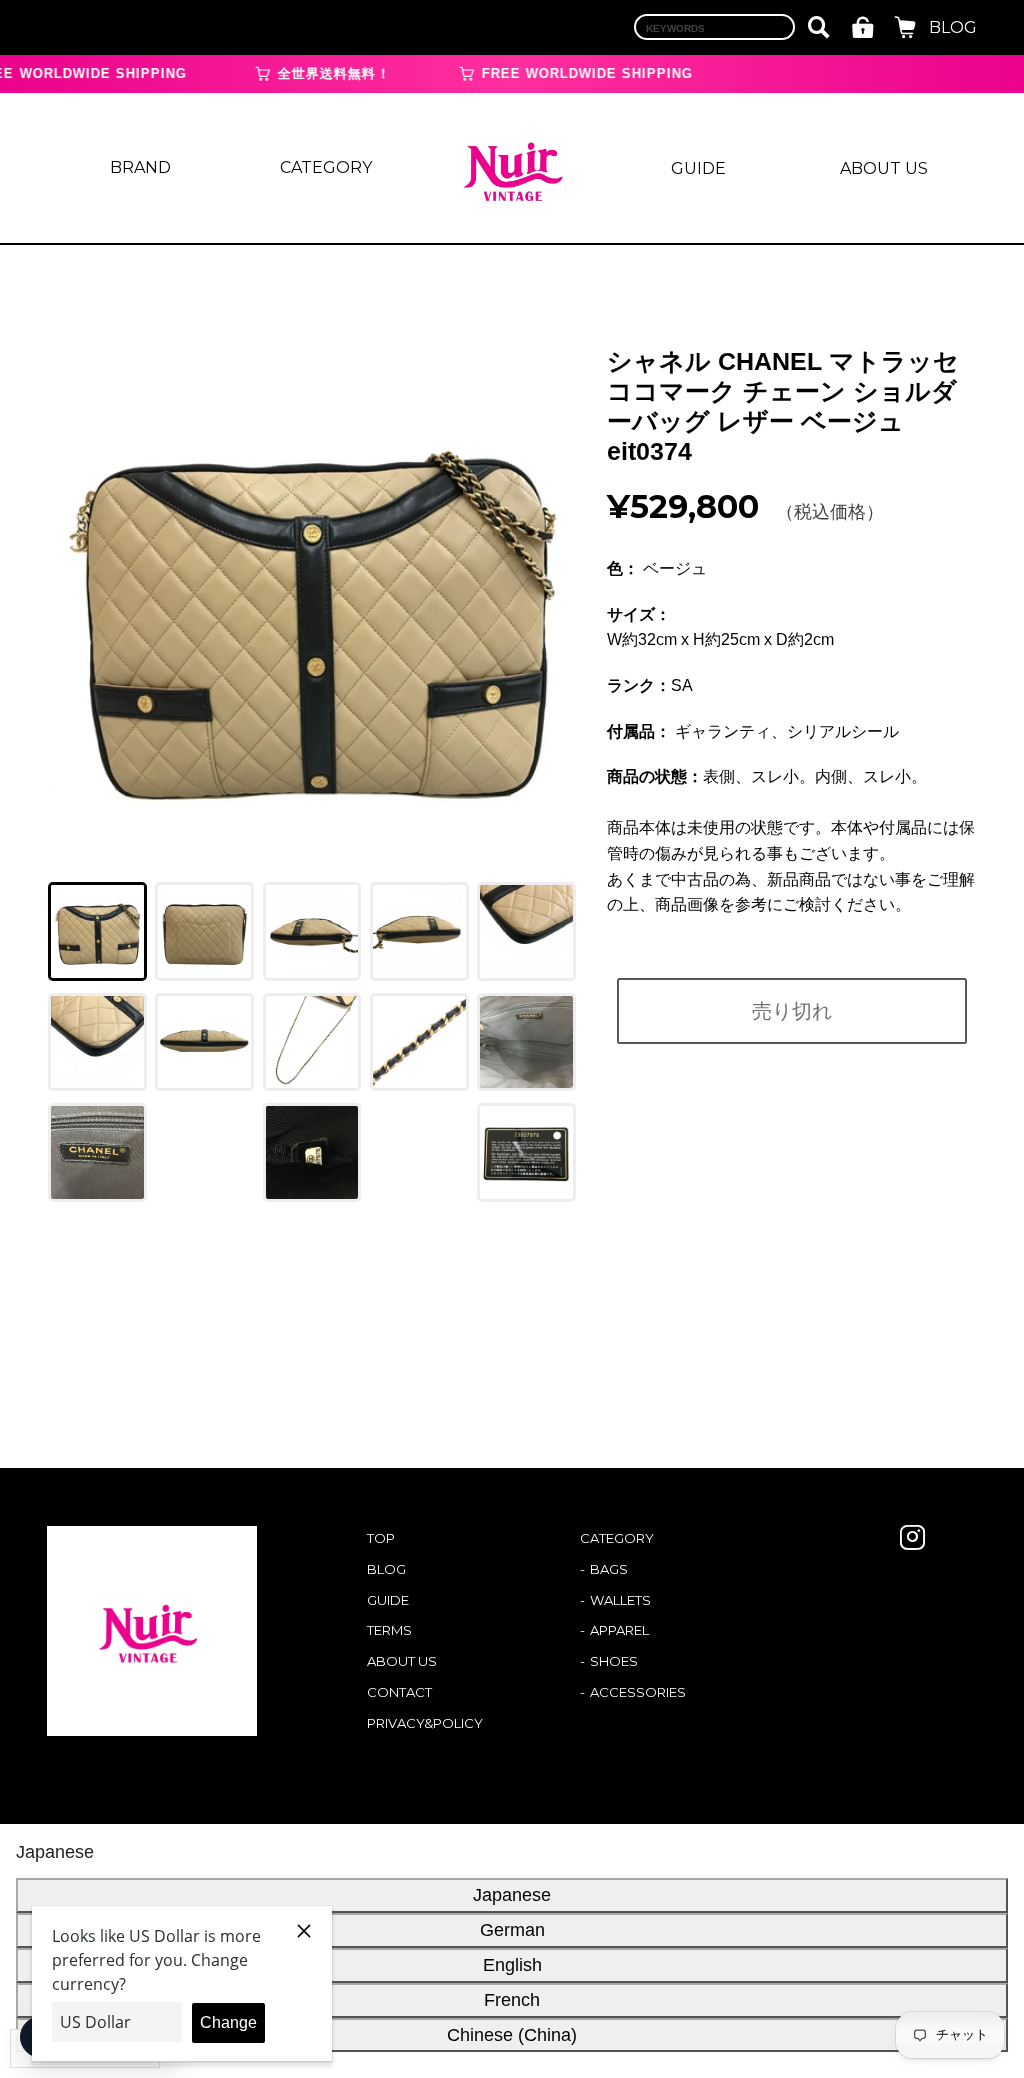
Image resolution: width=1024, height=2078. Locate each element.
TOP (381, 1538)
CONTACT (399, 1692)
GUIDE (698, 168)
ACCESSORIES (638, 1692)
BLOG (953, 27)
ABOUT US (884, 168)
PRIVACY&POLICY (425, 1723)
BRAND (140, 167)
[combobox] (714, 27)
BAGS (609, 1569)
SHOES (614, 1661)
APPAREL (619, 1630)
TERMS (389, 1630)
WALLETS (620, 1600)
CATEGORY (326, 167)
